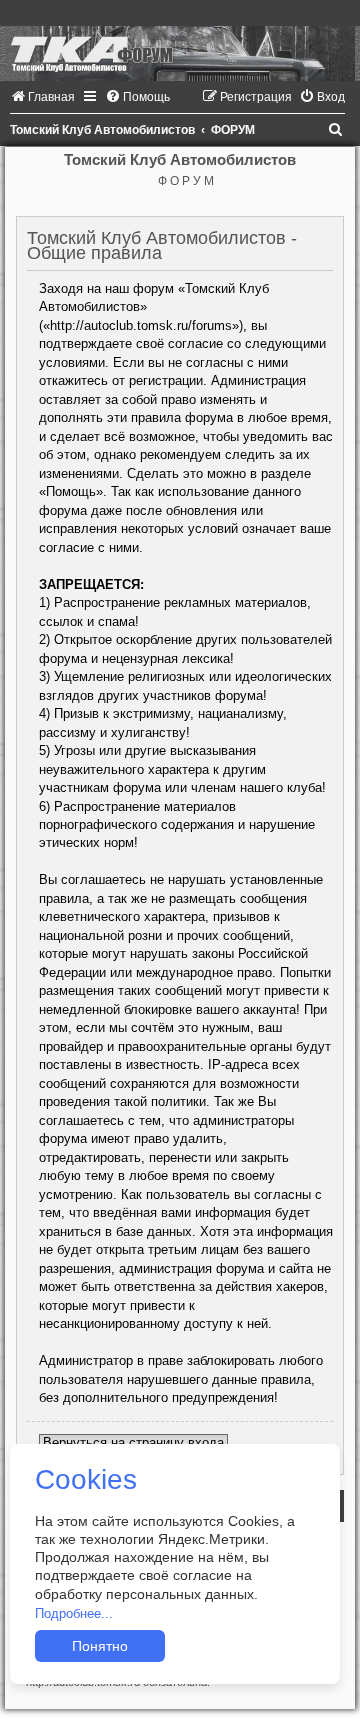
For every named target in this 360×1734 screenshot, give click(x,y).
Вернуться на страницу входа (133, 1442)
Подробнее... (74, 1613)
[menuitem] (42, 97)
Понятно (100, 1646)
